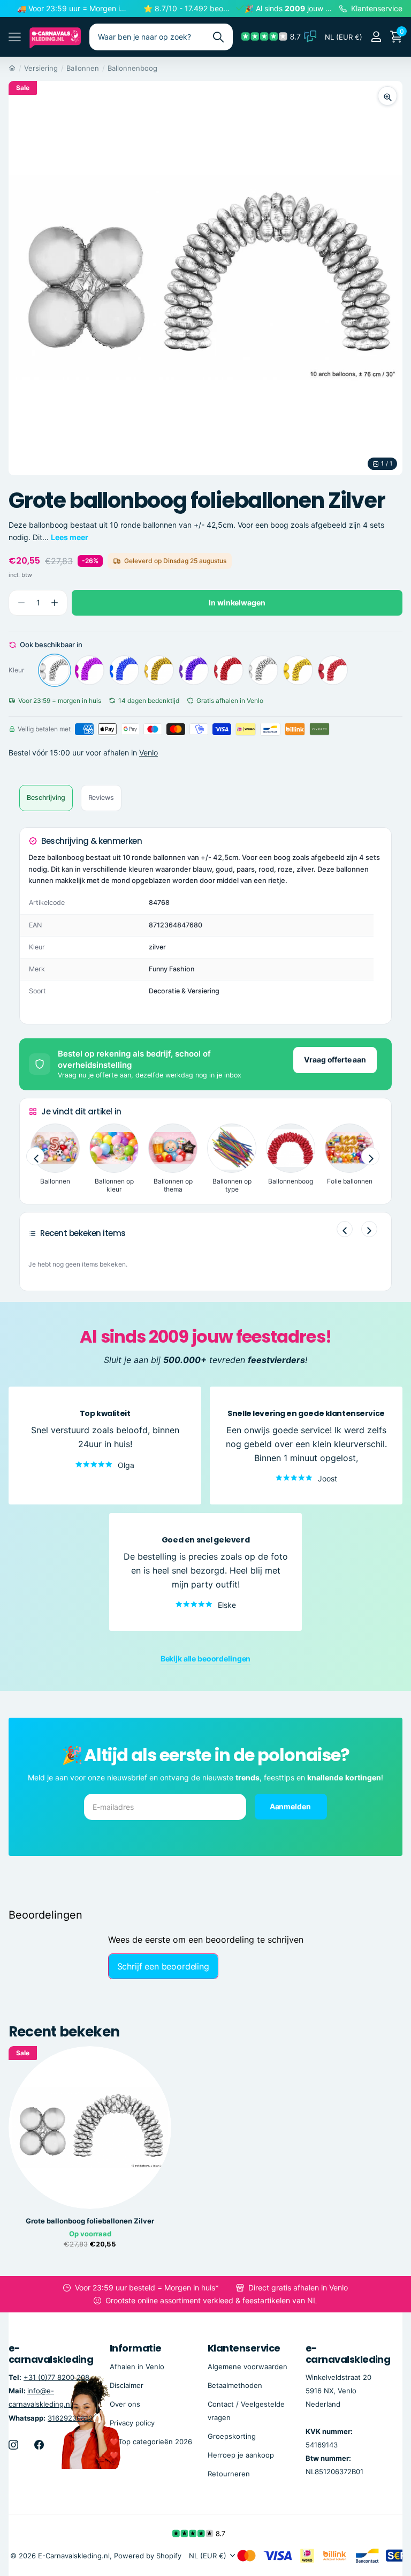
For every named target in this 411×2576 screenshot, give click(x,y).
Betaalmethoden (235, 2385)
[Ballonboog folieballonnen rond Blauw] (124, 670)
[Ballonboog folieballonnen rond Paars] (194, 670)
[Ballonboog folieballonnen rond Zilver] (263, 670)
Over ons (125, 2403)
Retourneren (229, 2474)
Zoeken (218, 37)
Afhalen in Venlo (137, 2366)
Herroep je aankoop (241, 2454)
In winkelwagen (237, 602)
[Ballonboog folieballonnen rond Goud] (159, 670)
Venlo (149, 752)
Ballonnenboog (132, 68)
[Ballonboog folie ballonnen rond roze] (89, 670)
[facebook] (39, 2444)
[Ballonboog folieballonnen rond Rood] (229, 670)
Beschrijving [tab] (46, 797)
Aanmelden (291, 1806)
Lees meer (70, 537)
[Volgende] (369, 1229)
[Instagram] (13, 2444)
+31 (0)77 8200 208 (56, 2377)
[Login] (376, 37)
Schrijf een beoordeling (163, 1966)
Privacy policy (132, 2422)
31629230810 (70, 2417)
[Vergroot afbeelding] (387, 96)
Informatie (136, 2348)
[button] (54, 603)
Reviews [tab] (101, 797)
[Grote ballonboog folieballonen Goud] (298, 670)
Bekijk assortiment (15, 37)
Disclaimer (127, 2385)
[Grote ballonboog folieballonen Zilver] (55, 670)
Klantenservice (244, 2348)
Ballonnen (83, 68)
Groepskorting (232, 2436)
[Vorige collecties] (35, 1156)
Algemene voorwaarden (248, 2366)
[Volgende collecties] (370, 1156)
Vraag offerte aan (335, 1059)
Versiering (41, 68)
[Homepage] (12, 68)
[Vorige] (345, 1229)
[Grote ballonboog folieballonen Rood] (333, 670)
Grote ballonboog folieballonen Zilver (90, 2221)
